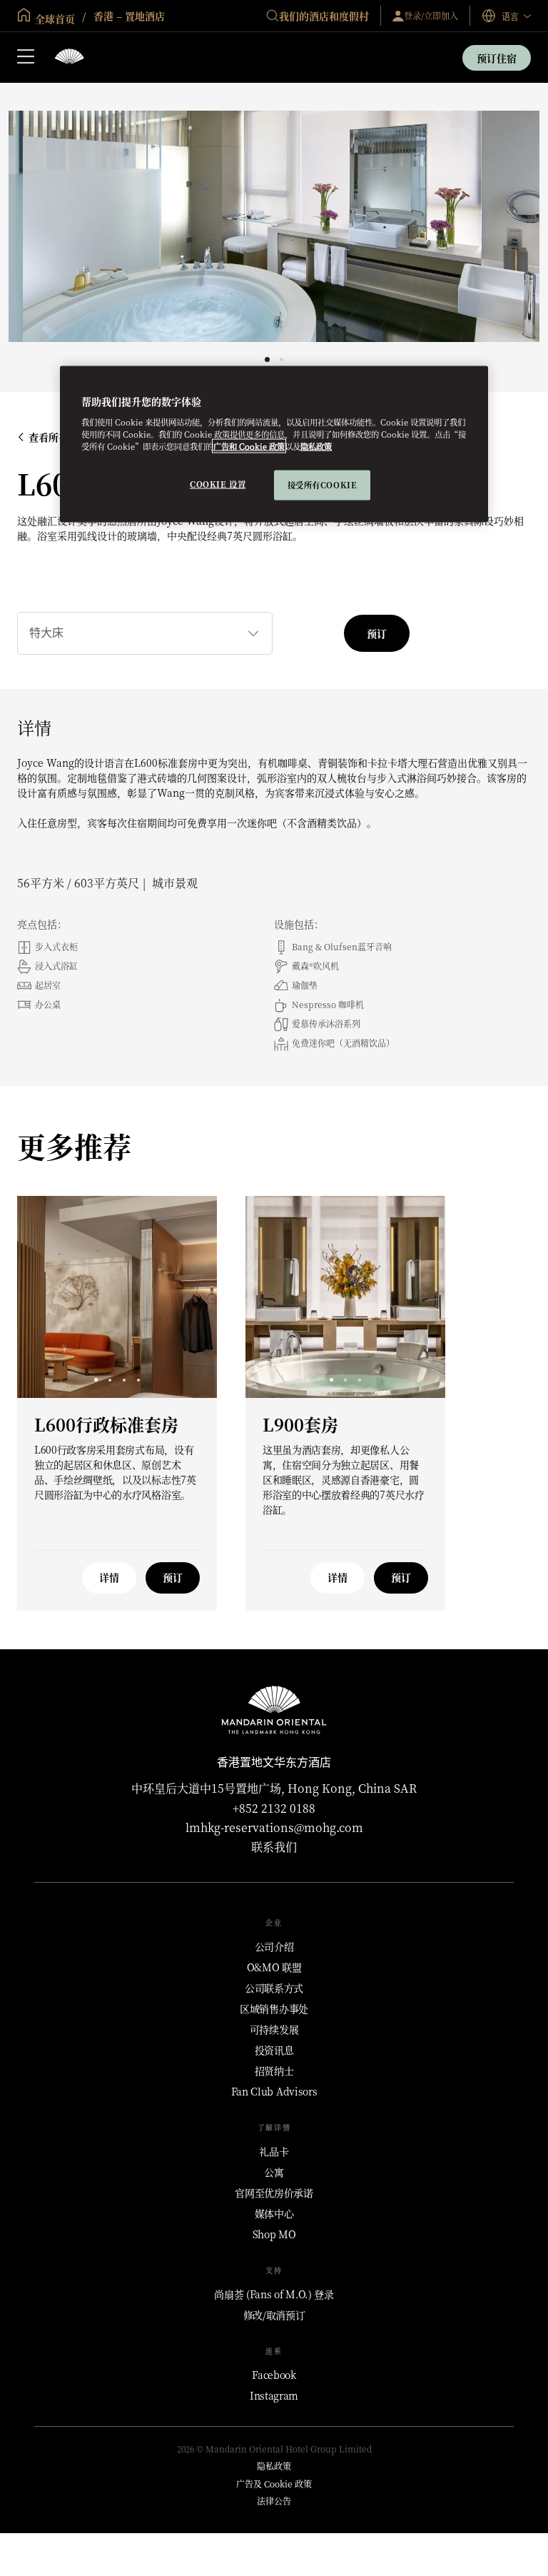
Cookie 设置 (218, 484)
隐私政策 (316, 446)
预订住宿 (497, 58)
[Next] (188, 1297)
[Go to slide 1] (267, 359)
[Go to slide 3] (125, 1380)
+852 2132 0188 (274, 1808)
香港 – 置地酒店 (128, 16)
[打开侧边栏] (26, 58)
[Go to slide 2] (281, 359)
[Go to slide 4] (139, 1380)
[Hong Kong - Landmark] (69, 57)
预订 (377, 633)
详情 (109, 1577)
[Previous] (46, 1297)
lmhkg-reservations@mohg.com (274, 1827)
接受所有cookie (323, 485)
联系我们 (274, 1847)
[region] (274, 444)
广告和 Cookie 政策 (249, 446)
